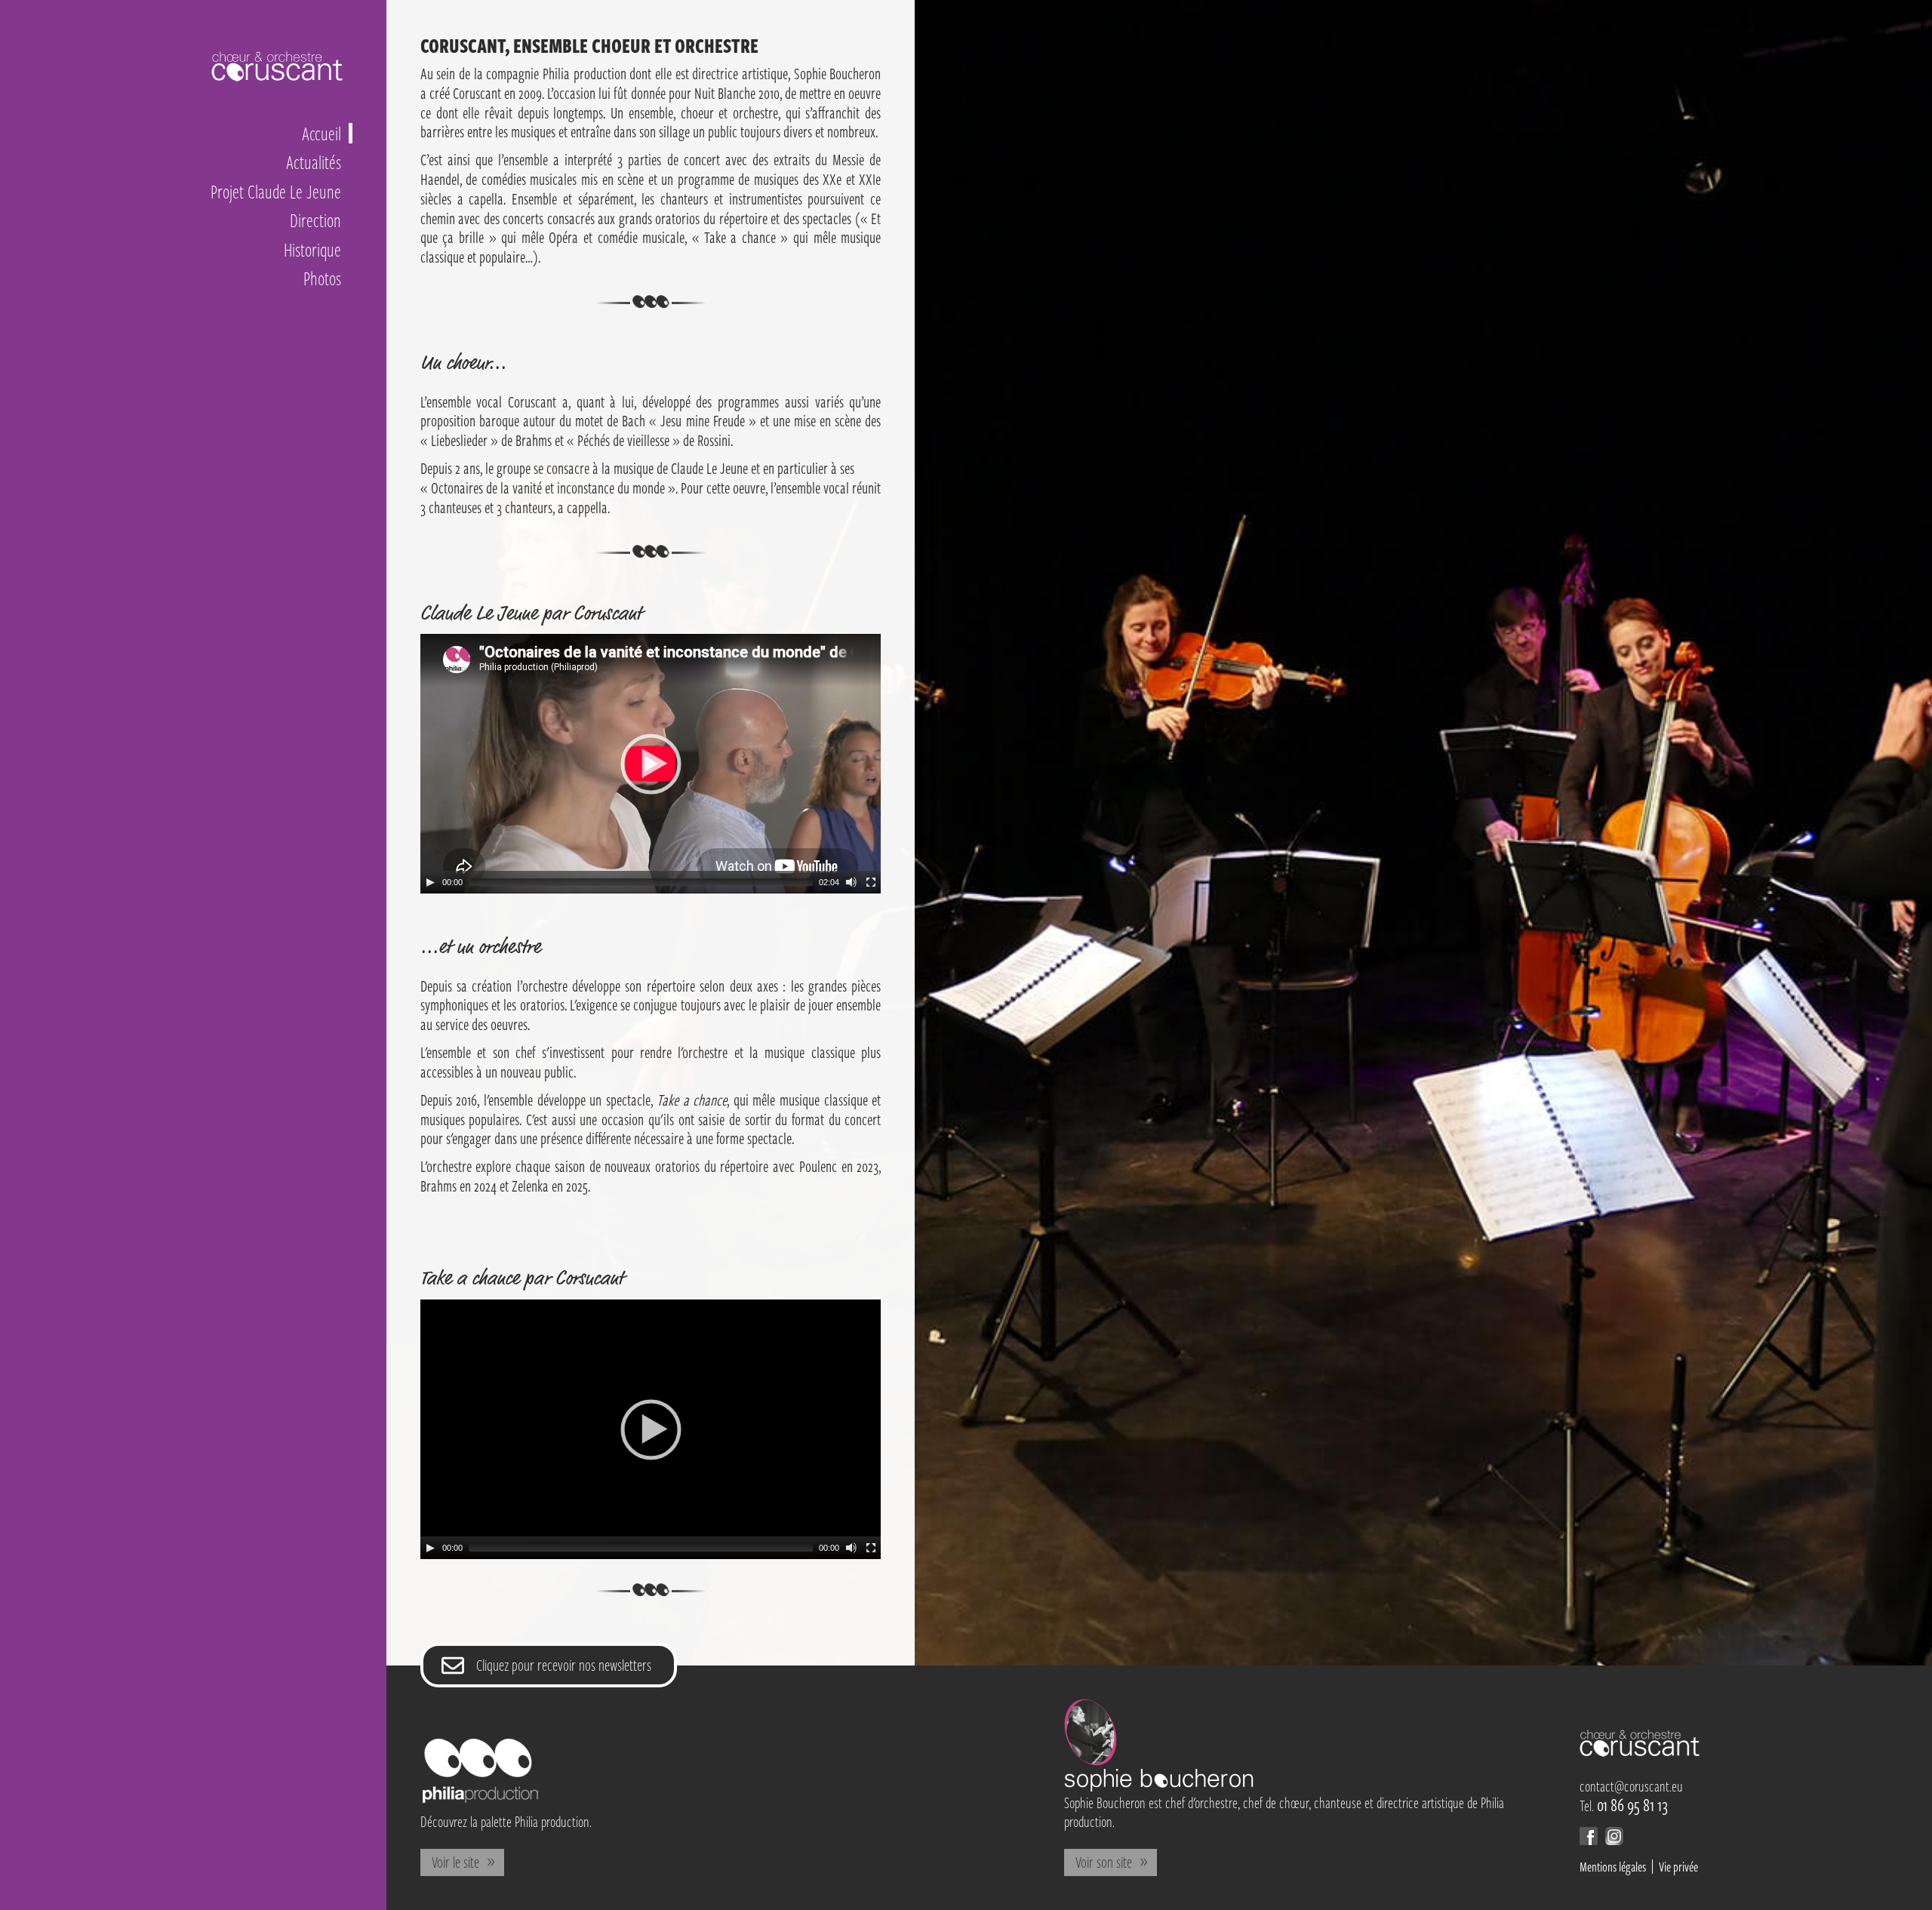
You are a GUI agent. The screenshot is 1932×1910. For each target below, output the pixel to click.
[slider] (641, 882)
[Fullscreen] (871, 882)
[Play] (430, 882)
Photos (322, 278)
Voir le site (455, 1862)
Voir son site (1104, 1862)
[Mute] (851, 882)
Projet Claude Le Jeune (276, 191)
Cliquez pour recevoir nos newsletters (564, 1665)
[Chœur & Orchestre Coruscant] (1640, 1752)
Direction (315, 220)
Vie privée (1678, 1867)
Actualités (314, 162)
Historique (312, 249)
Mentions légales (1613, 1867)
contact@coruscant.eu (1631, 1786)
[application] (651, 764)
